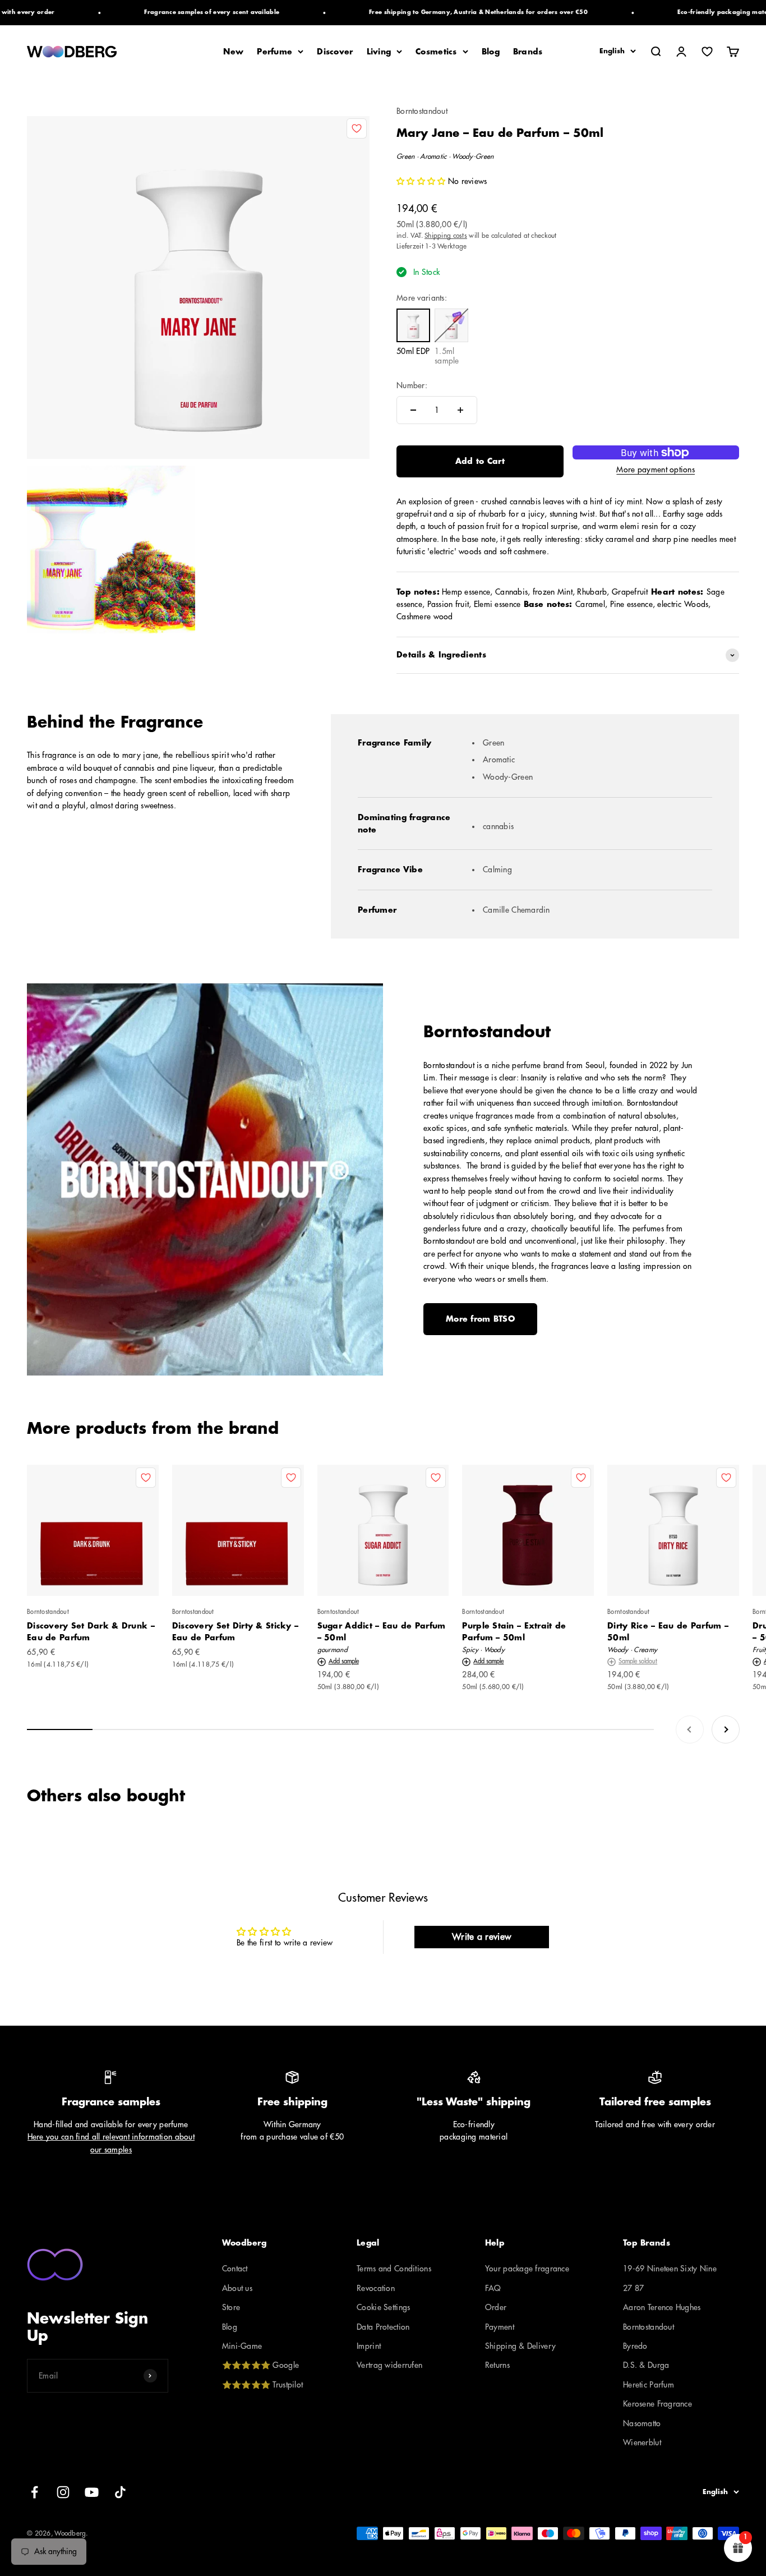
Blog (491, 52)
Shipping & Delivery (520, 2346)
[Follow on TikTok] (120, 2492)
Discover (335, 52)
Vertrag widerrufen (389, 2365)
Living (379, 52)
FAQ (493, 2288)
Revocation (376, 2288)
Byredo (635, 2346)
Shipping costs (446, 236)
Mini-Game (242, 2346)
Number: (412, 385)
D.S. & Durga (646, 2365)
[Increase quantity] (460, 410)
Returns (497, 2365)
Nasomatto (642, 2423)
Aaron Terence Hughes (662, 2307)
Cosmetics (436, 52)
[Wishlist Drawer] (707, 52)
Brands (528, 52)
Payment (500, 2327)
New (233, 52)
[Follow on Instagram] (63, 2492)
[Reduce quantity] (413, 410)
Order (496, 2307)
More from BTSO (480, 1319)
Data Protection (383, 2327)
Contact (235, 2269)
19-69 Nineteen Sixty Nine (670, 2269)
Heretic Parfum (649, 2385)
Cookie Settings (383, 2307)
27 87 (633, 2288)
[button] (422, 181)
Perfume (274, 52)
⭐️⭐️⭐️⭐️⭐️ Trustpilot (262, 2385)
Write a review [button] (481, 1937)
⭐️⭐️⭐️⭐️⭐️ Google (260, 2365)
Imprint (369, 2346)
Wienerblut (642, 2442)
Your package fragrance (527, 2269)
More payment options (656, 470)
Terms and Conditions (394, 2269)
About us (237, 2288)
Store (231, 2307)
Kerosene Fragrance (657, 2404)
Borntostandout (422, 111)
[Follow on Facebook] (34, 2492)
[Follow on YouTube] (92, 2492)
